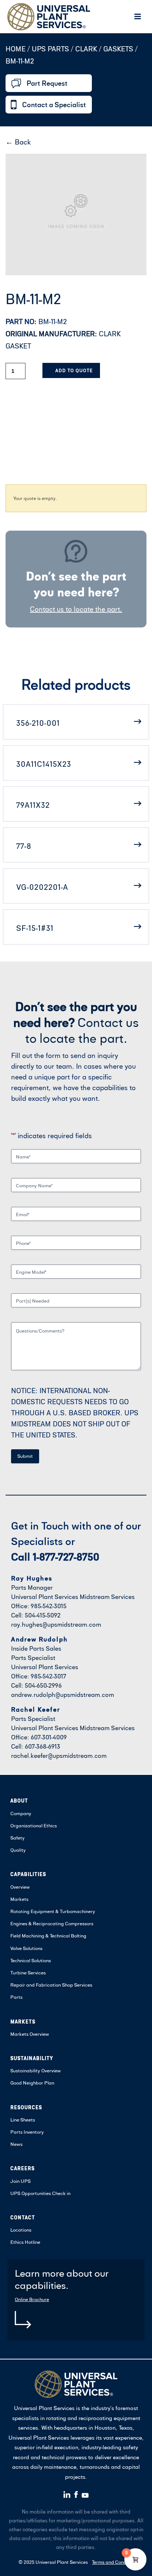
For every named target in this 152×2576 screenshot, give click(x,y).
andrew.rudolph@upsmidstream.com (63, 1694)
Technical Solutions (31, 1960)
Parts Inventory (27, 2132)
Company (21, 1813)
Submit (25, 1456)
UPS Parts (51, 49)
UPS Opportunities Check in (40, 2193)
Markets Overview (30, 2034)
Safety (18, 1838)
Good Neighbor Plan (32, 2083)
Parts (16, 1997)
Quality (18, 1850)
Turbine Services (28, 1973)
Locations (21, 2230)
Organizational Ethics (34, 1825)
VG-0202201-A (42, 887)
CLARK (86, 49)
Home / (18, 49)
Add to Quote (74, 370)
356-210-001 (38, 723)
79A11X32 (33, 805)
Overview (20, 1887)
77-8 (24, 846)
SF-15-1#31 (35, 928)
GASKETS (118, 49)
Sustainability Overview (36, 2070)
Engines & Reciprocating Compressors (52, 1923)
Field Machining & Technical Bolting (48, 1936)
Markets (19, 1899)
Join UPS (20, 2181)
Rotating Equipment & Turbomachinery (53, 1911)
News (16, 2144)
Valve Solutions (26, 1948)
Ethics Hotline (25, 2242)
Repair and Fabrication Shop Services (51, 1985)
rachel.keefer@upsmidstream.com (59, 1755)
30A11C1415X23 (44, 764)
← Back (18, 142)
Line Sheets (23, 2120)
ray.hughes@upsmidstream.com (56, 1624)
